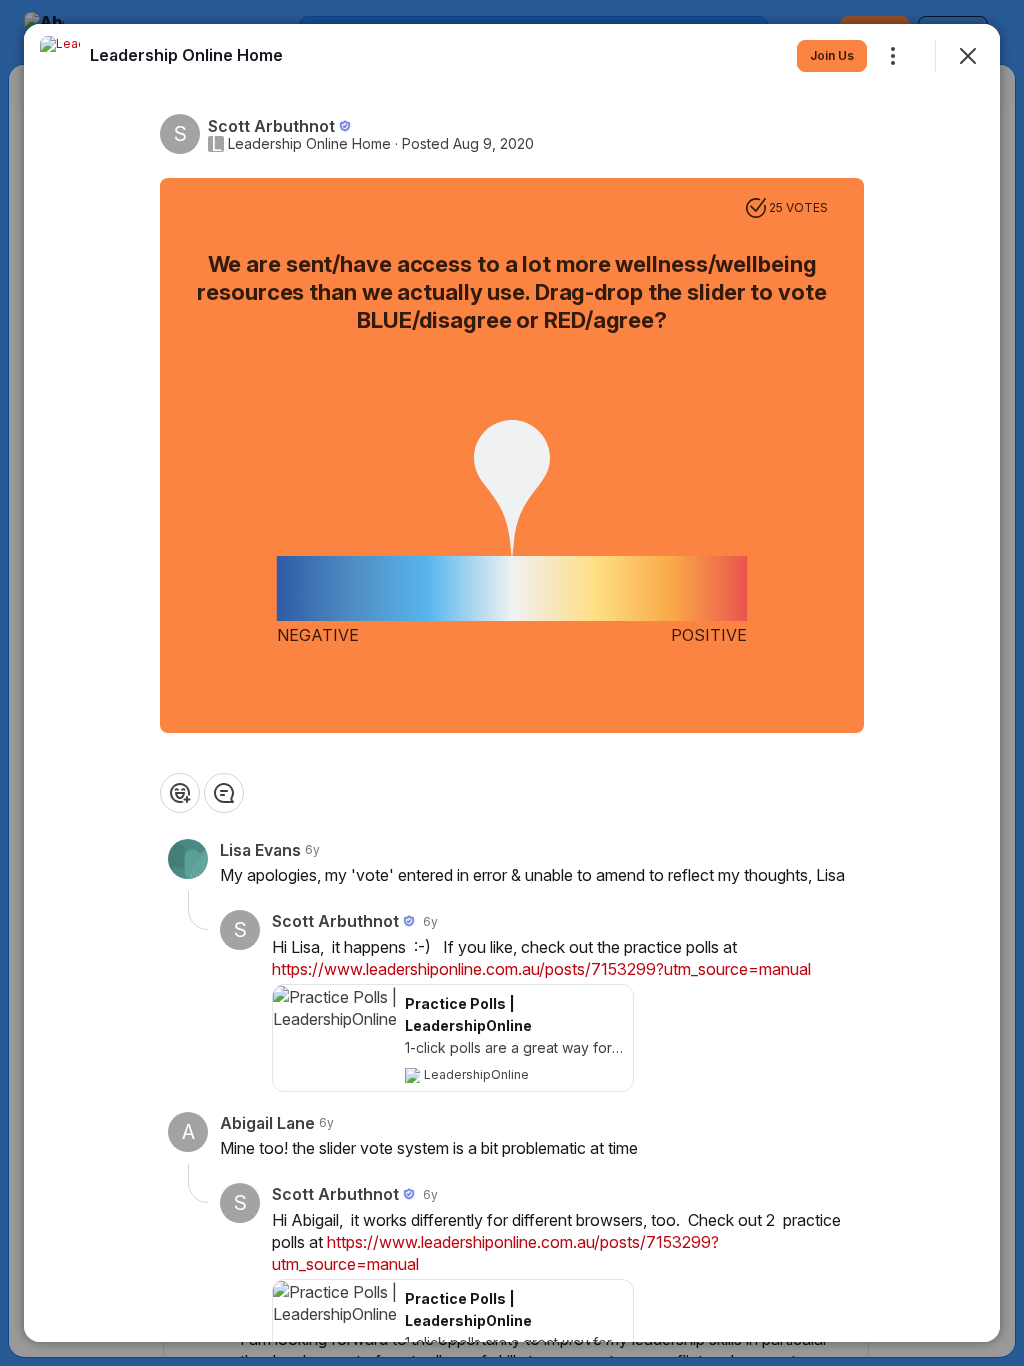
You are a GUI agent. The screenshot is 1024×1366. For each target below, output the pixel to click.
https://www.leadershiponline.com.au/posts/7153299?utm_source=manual (541, 969)
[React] (180, 793)
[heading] (186, 55)
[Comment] (224, 793)
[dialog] (512, 683)
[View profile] (60, 56)
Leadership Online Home (309, 144)
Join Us (832, 55)
